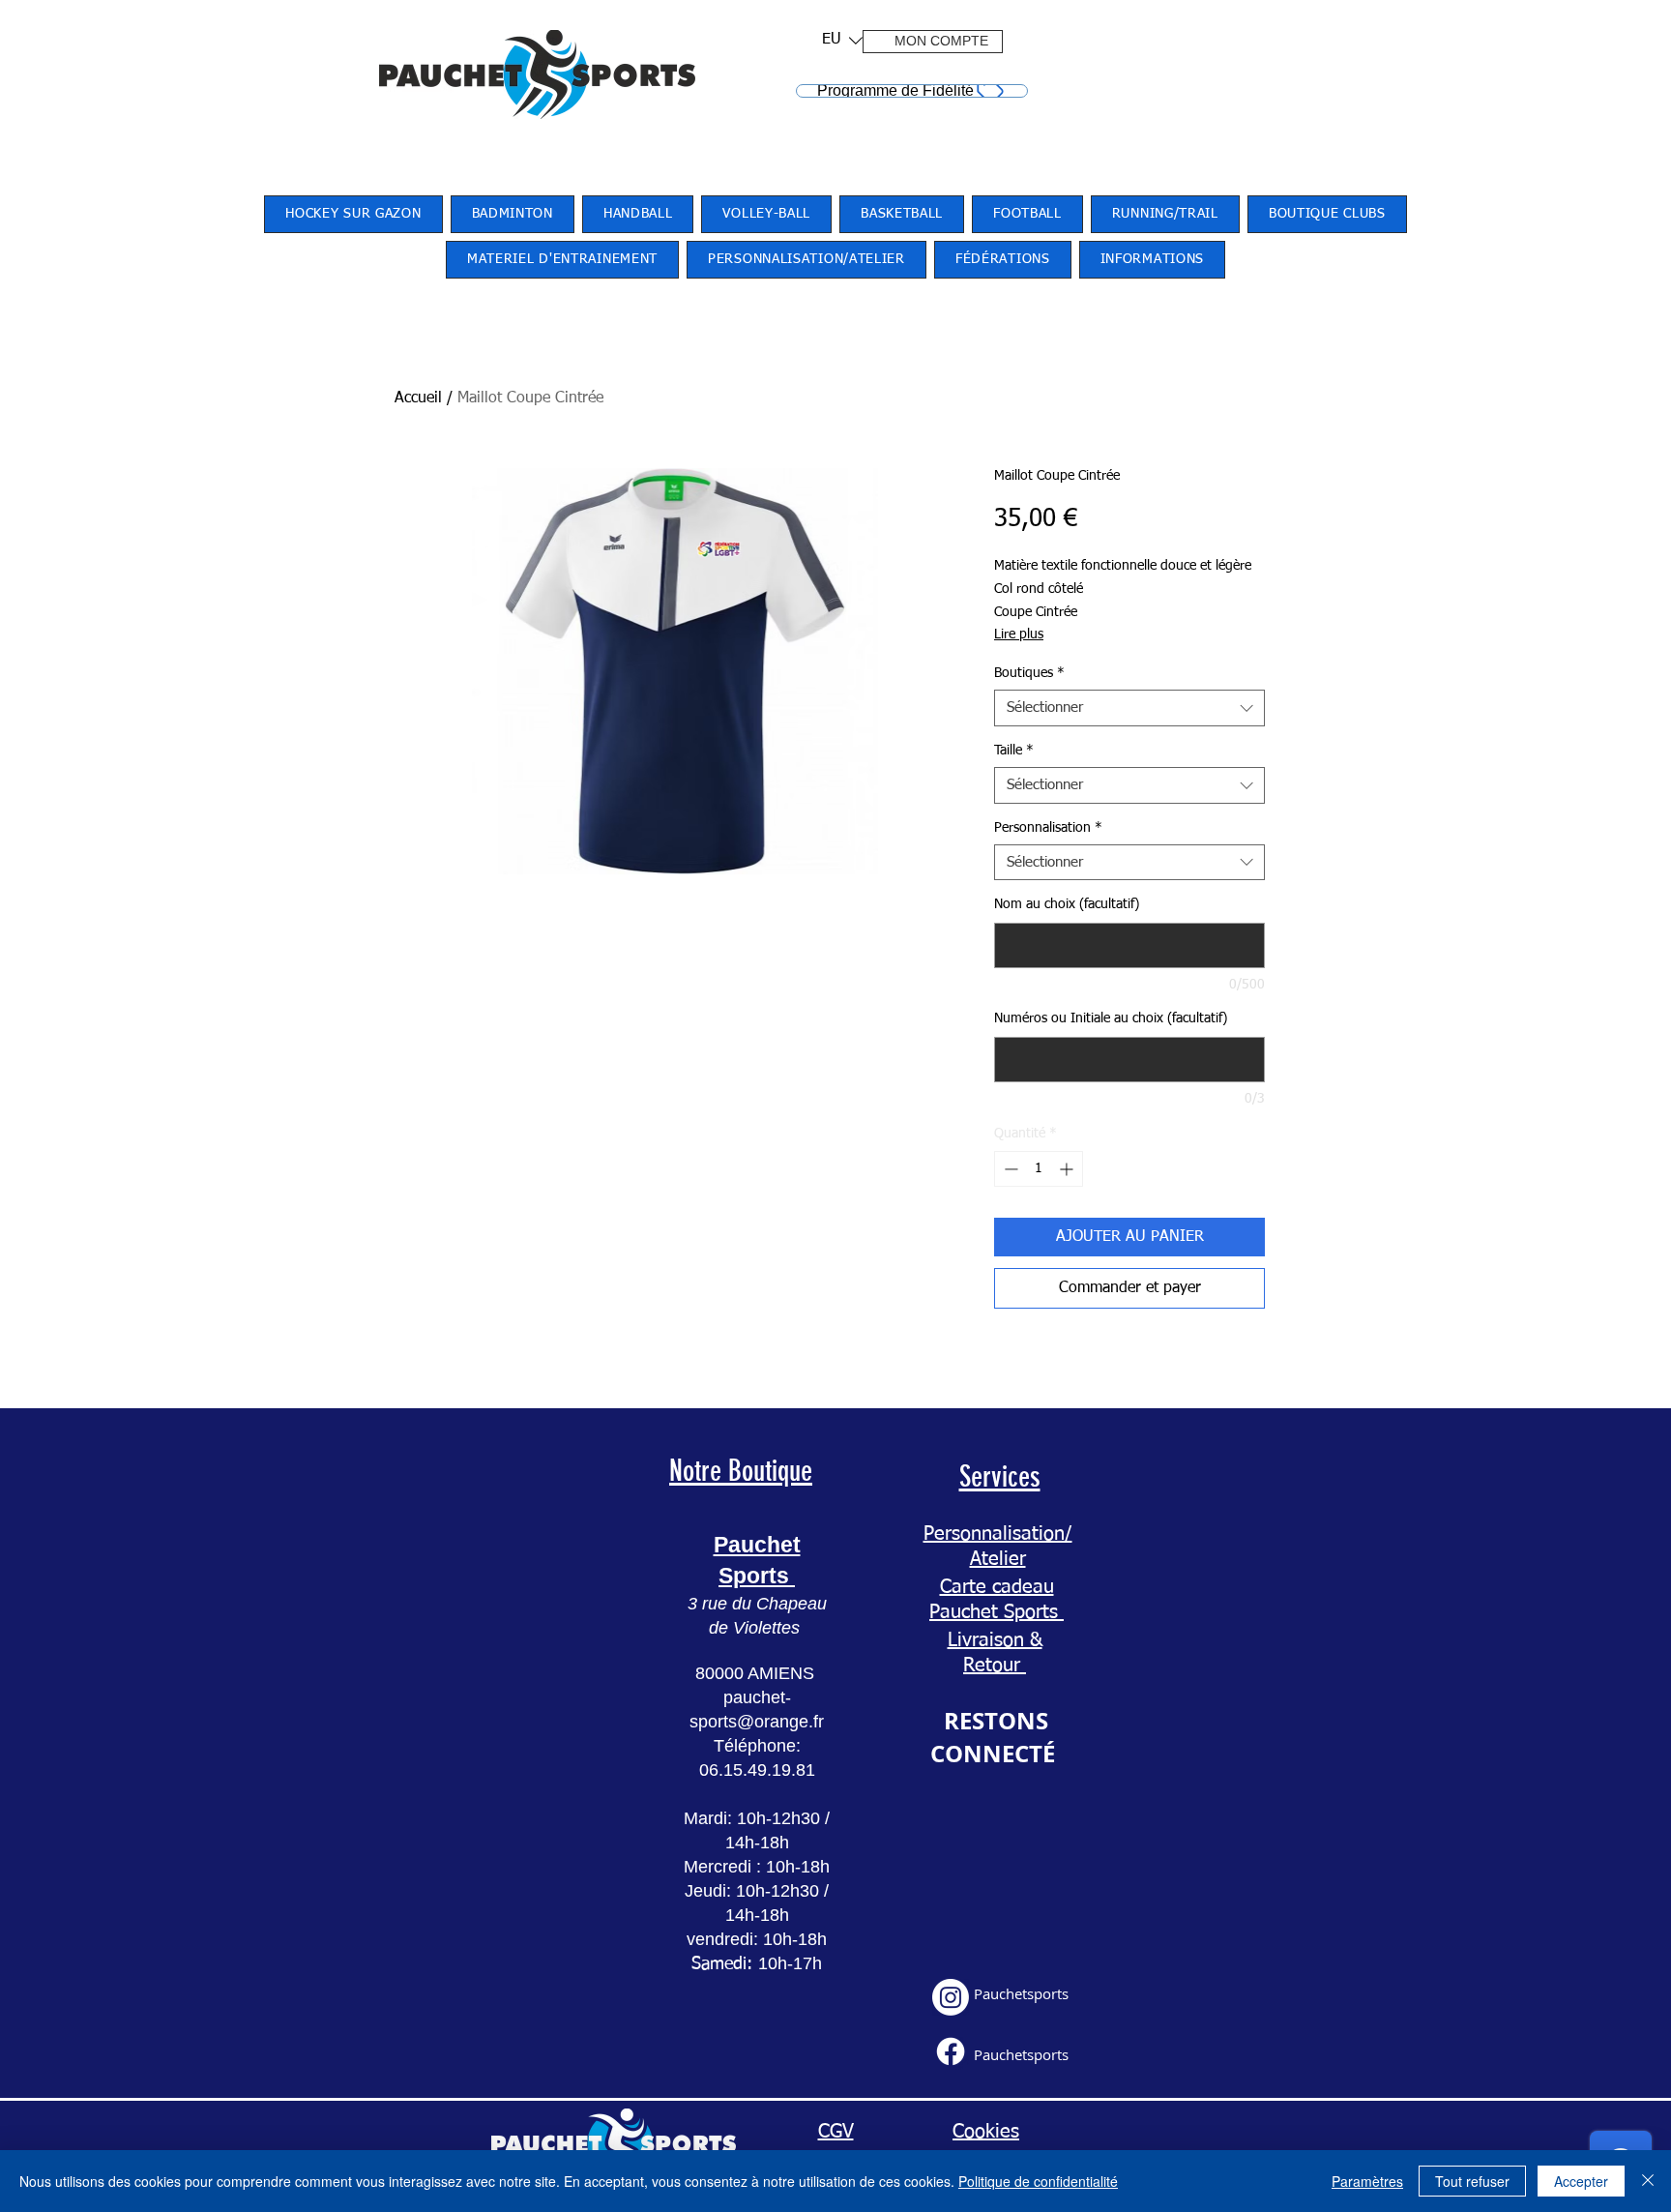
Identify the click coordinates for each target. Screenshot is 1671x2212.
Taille (1014, 751)
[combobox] (1129, 708)
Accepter (1581, 2181)
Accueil (418, 398)
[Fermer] (1648, 2181)
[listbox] (842, 40)
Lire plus (1019, 634)
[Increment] (1068, 1169)
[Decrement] (1009, 1169)
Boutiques (1029, 673)
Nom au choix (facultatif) (1067, 904)
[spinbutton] (1039, 1169)
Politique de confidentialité (1038, 2181)
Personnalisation (1048, 828)
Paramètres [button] (1367, 2181)
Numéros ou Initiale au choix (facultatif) (1111, 1018)
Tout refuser (1472, 2181)
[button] (836, 40)
